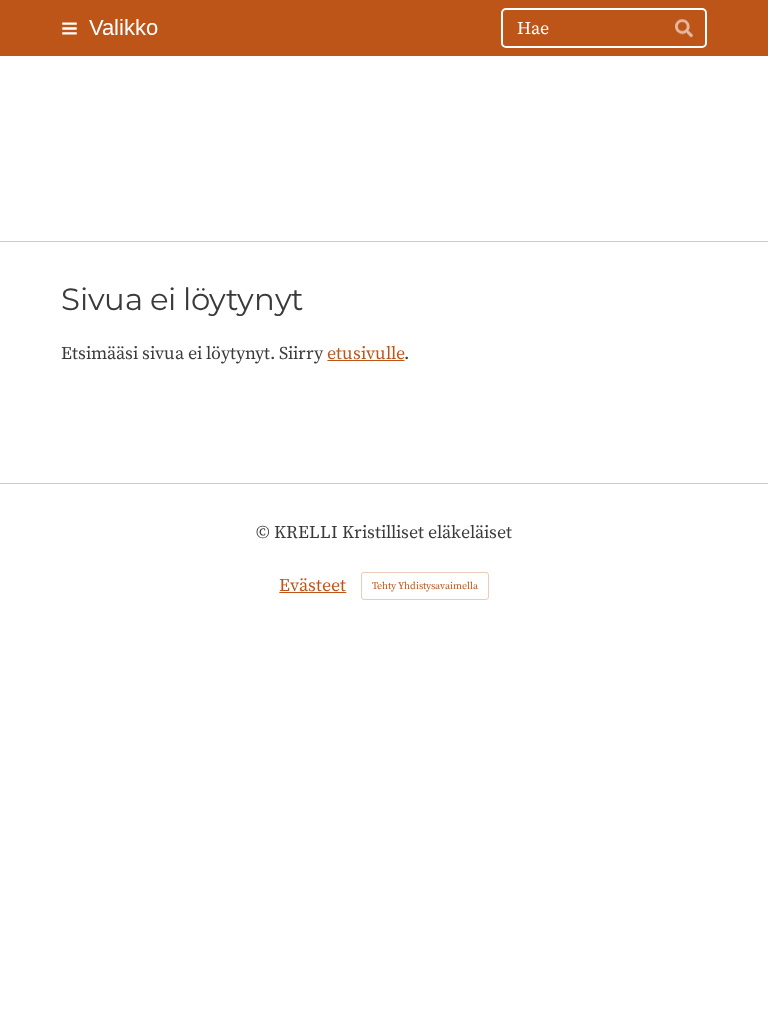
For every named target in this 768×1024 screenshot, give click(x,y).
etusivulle (365, 353)
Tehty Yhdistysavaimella (425, 586)
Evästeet (312, 585)
